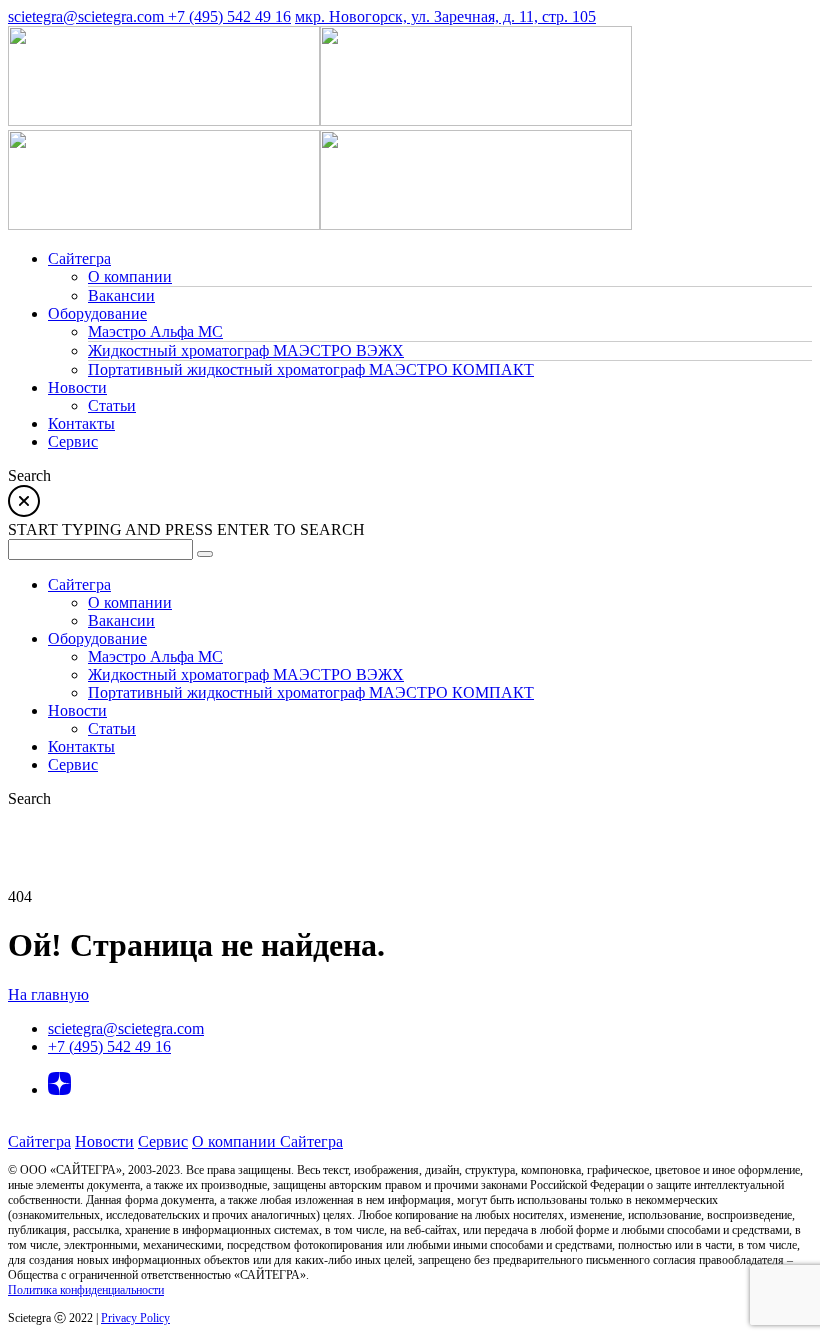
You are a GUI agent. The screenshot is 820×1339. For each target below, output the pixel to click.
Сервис (163, 1141)
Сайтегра (39, 1141)
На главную (48, 994)
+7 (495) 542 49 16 (229, 16)
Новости (104, 1141)
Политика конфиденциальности (86, 1290)
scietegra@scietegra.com (88, 16)
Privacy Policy (135, 1318)
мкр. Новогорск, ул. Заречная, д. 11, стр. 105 (445, 16)
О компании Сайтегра (267, 1141)
